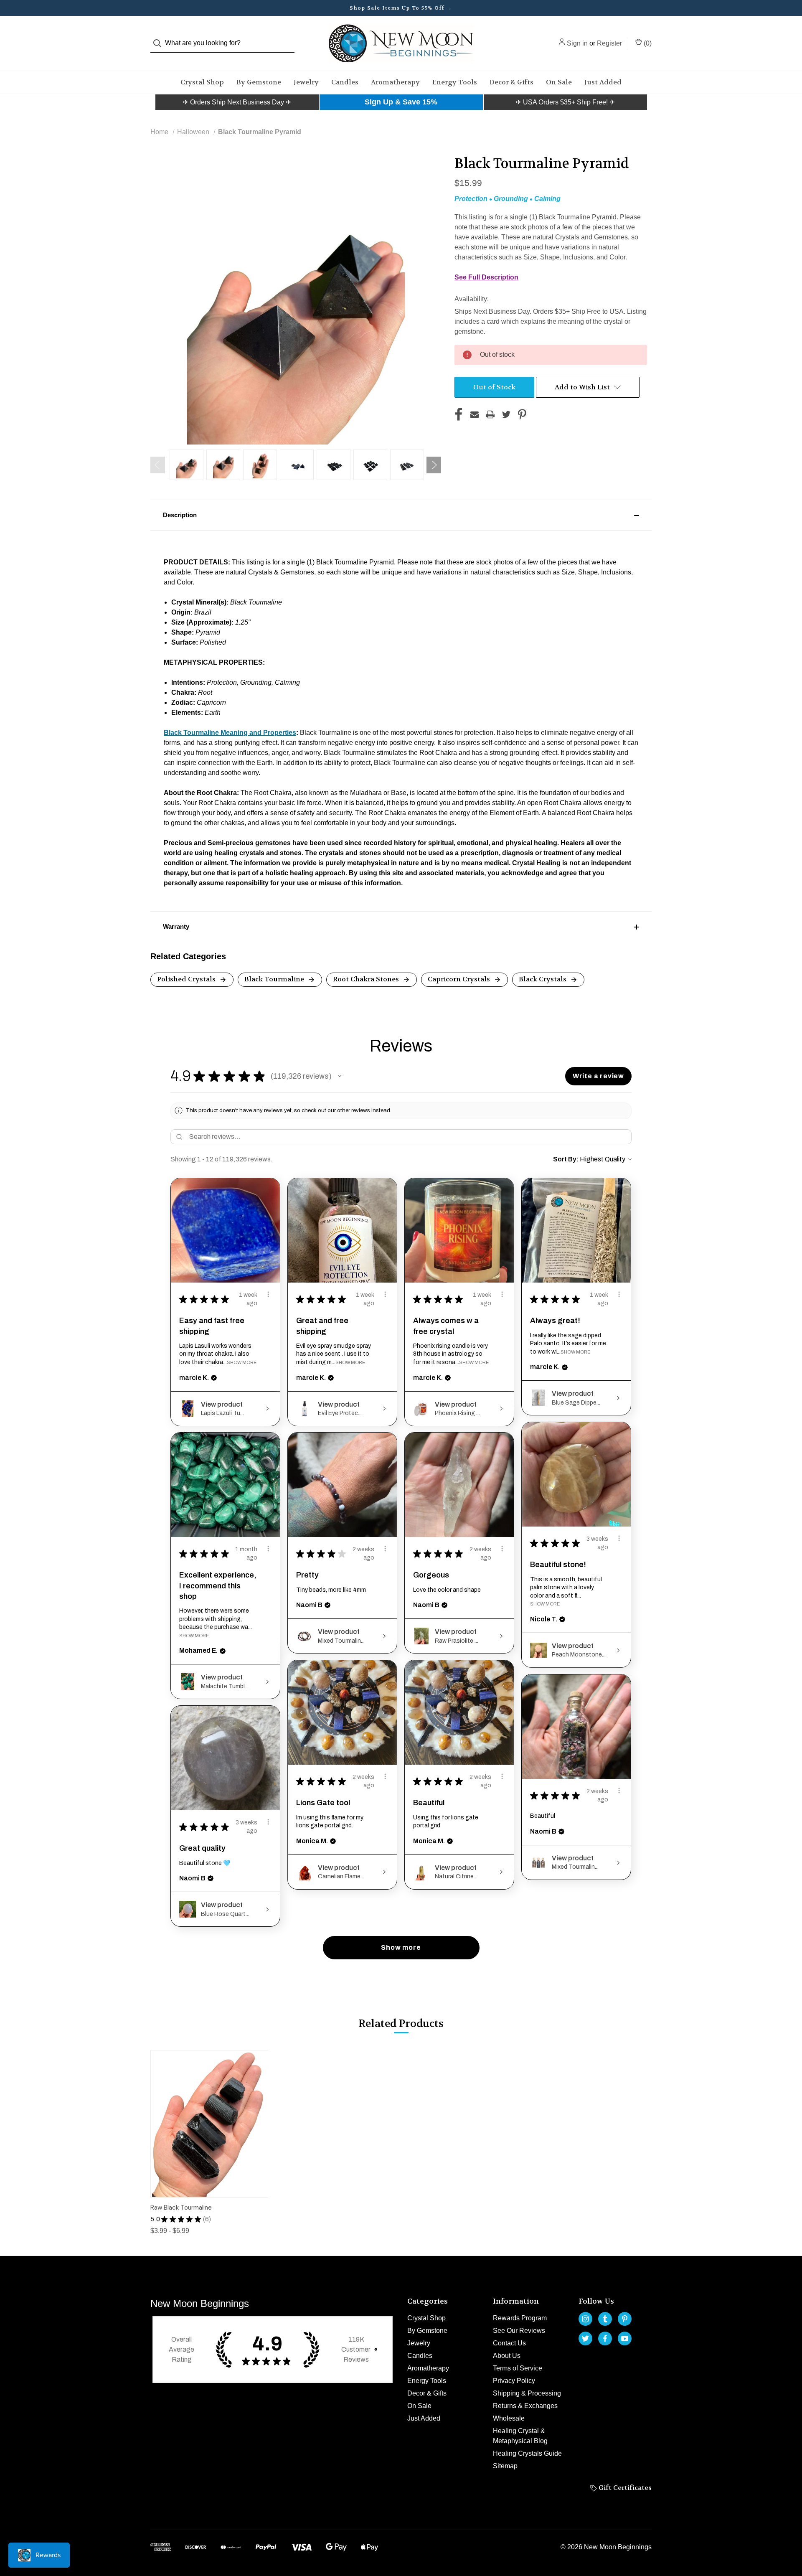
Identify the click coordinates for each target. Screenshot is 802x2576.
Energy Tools (455, 82)
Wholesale (509, 2418)
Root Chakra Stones (367, 979)
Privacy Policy (514, 2381)
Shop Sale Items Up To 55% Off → (401, 8)
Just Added (603, 82)
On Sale (559, 82)
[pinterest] (625, 2319)
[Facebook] (459, 414)
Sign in (577, 43)
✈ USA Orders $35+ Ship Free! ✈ (565, 102)
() (647, 43)
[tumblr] (605, 2319)
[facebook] (605, 2338)
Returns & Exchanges (525, 2406)
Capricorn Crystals (460, 979)
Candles (345, 82)
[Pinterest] (522, 414)
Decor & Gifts (511, 82)
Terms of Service (518, 2368)
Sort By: (566, 1159)
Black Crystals (543, 979)
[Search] (160, 43)
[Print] (490, 414)
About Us (507, 2356)
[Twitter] (506, 414)
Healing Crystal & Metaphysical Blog (520, 2436)
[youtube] (625, 2338)
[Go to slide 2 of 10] (434, 465)
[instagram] (585, 2319)
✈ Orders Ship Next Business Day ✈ (237, 102)
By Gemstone (259, 82)
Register (609, 43)
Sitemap (505, 2466)
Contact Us (509, 2343)
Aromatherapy (395, 82)
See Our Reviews (519, 2331)
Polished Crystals (187, 979)
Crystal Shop (202, 82)
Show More (242, 1362)
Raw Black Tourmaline (181, 2208)
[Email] (475, 414)
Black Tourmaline (275, 979)
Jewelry (306, 82)
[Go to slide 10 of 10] (158, 465)
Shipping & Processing (527, 2393)
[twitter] (585, 2338)
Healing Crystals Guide (527, 2453)
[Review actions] (268, 1294)
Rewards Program (520, 2318)
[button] (237, 102)
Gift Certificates (624, 2488)
